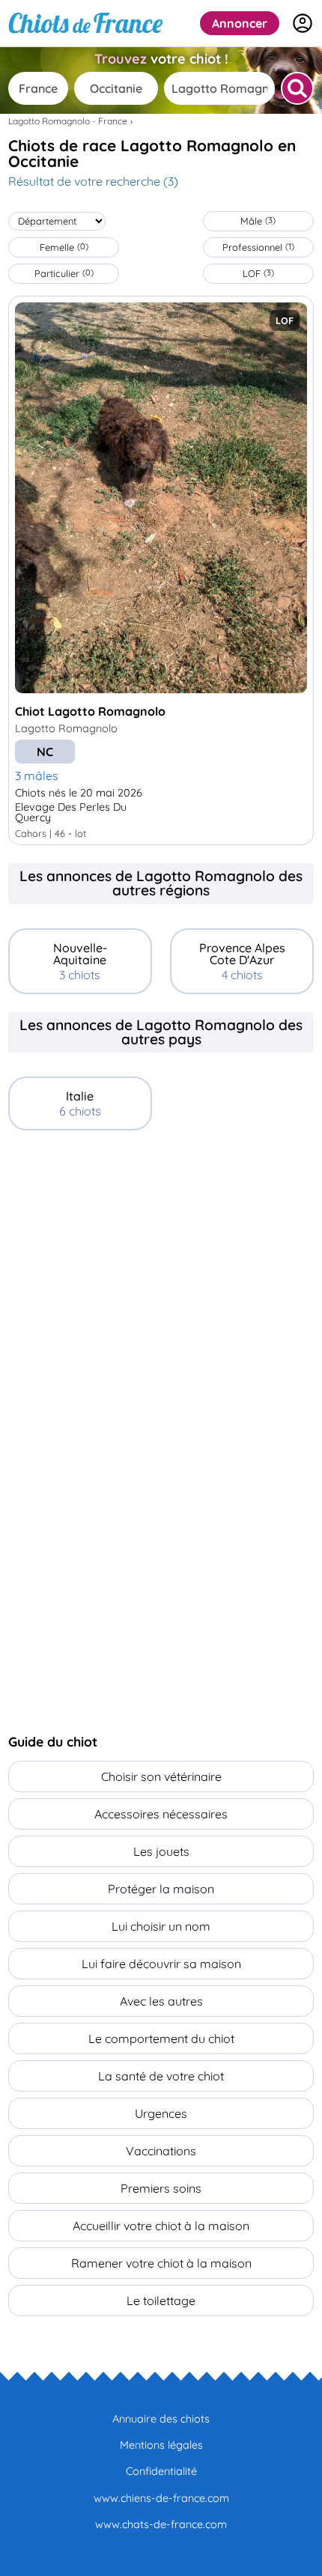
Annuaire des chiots (161, 2419)
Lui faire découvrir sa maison (161, 1964)
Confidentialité (161, 2471)
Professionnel (258, 247)
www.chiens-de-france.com (161, 2498)
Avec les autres (161, 2001)
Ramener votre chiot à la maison (161, 2263)
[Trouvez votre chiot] (297, 88)
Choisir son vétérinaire (161, 1776)
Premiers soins (161, 2188)
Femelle (64, 247)
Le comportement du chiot (161, 2038)
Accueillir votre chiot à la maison (161, 2226)
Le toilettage (161, 2301)
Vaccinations (161, 2151)
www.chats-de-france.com (161, 2524)
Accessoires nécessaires (161, 1814)
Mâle (258, 221)
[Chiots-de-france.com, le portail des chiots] (85, 23)
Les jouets (161, 1851)
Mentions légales (161, 2445)
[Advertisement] (161, 1317)
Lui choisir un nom (161, 1926)
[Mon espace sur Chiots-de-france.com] (303, 23)
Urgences (161, 2113)
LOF (258, 273)
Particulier (64, 273)
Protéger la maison (161, 1889)
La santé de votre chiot (161, 2076)
